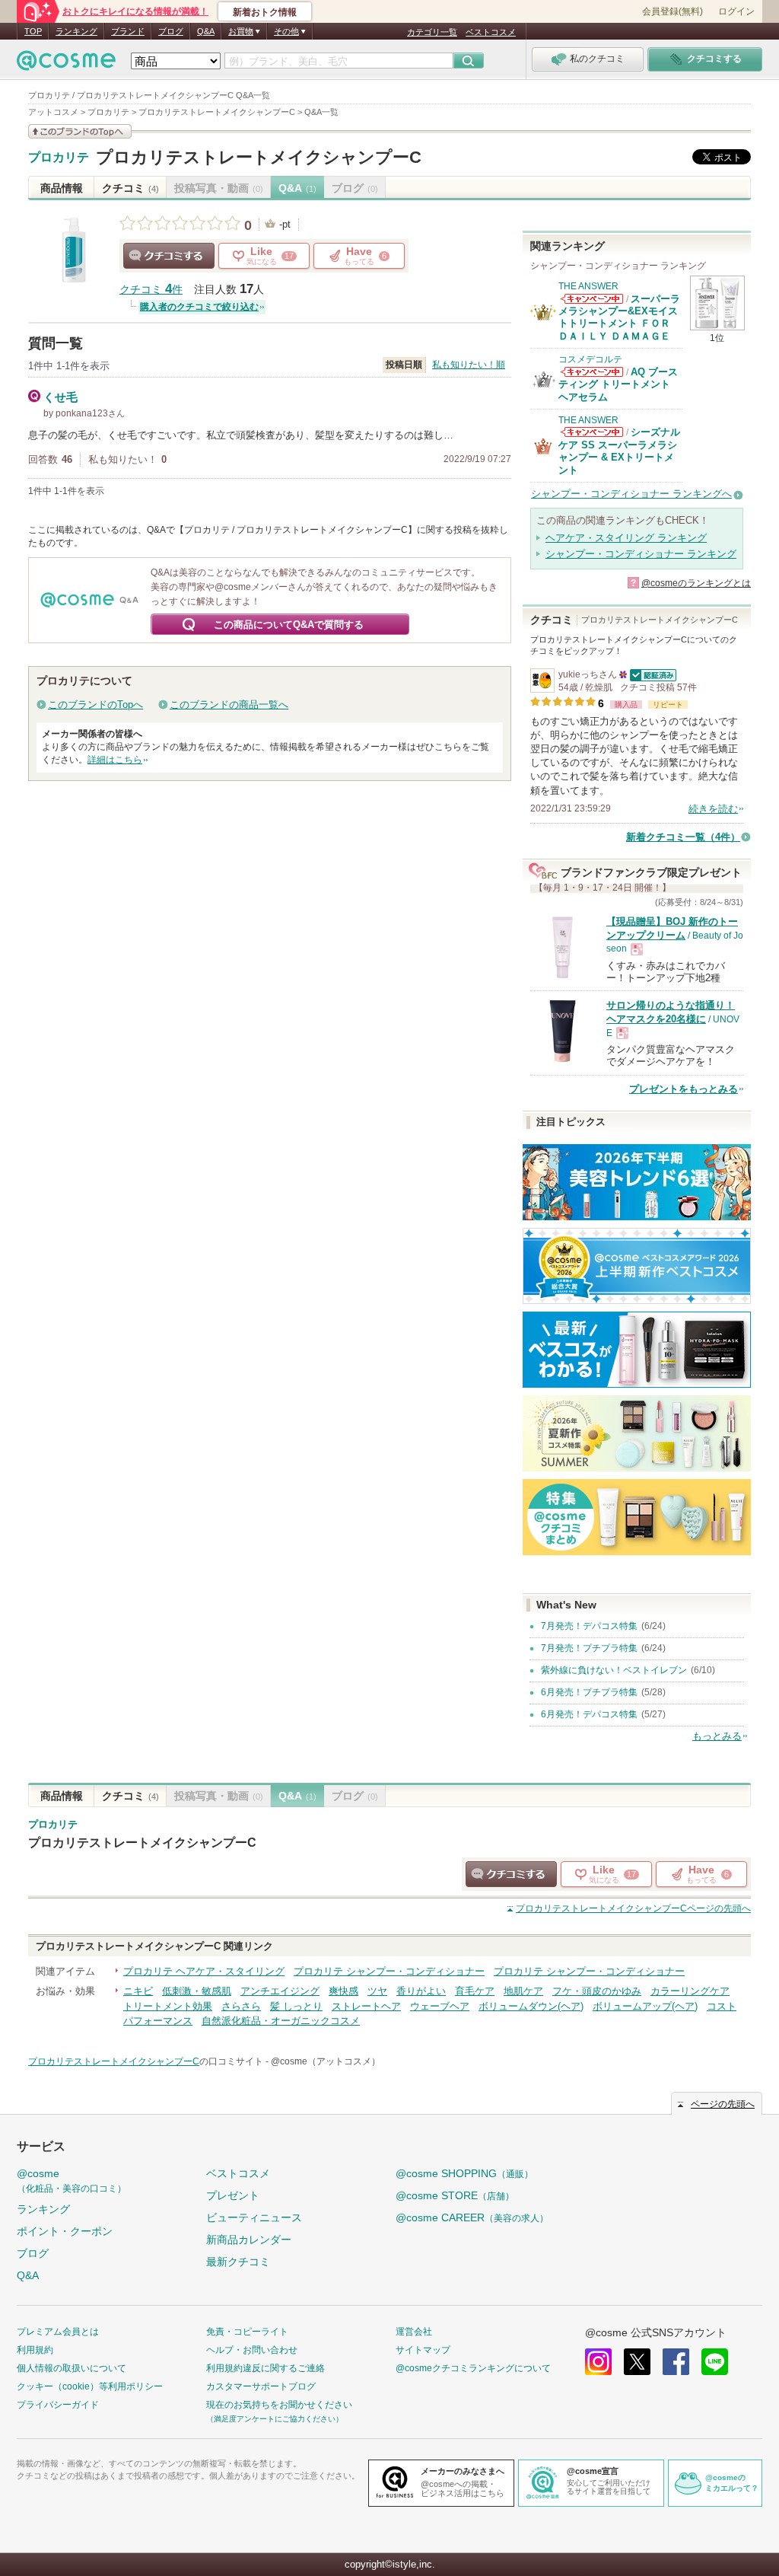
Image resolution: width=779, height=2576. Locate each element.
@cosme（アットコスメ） (326, 2061)
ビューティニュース (254, 2217)
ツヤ (377, 1991)
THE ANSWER (588, 286)
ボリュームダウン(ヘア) (531, 2006)
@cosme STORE (455, 2195)
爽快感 (343, 1991)
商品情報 (62, 188)
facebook (676, 2362)
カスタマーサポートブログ (261, 2386)
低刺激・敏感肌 (197, 1991)
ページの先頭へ (633, 1908)
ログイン (736, 11)
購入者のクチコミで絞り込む (199, 307)
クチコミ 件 (151, 290)
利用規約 (35, 2350)
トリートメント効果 (168, 2006)
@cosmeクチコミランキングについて (473, 2368)
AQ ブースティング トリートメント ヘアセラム (618, 384)
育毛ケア (475, 1991)
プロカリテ (59, 158)
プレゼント (233, 2195)
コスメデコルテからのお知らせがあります (592, 372)
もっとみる (717, 1736)
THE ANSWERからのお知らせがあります (592, 299)
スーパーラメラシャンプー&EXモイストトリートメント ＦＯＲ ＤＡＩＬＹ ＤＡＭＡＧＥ (619, 317)
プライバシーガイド (58, 2405)
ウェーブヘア (440, 2006)
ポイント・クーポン (65, 2231)
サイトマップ (423, 2350)
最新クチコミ (238, 2262)
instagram (598, 2362)
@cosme (72, 2181)
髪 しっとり (296, 2006)
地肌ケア (523, 1991)
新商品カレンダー (249, 2240)
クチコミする (169, 256)
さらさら (241, 2006)
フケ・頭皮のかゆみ (597, 1991)
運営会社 (414, 2332)
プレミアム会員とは (58, 2332)
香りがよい (421, 1991)
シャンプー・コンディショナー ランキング (641, 554)
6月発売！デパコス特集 (589, 1714)
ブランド (128, 31)
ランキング (76, 31)
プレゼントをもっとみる (684, 1089)
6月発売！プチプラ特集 (589, 1692)
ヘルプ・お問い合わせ (252, 2350)
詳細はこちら (115, 760)
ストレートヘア (366, 2006)
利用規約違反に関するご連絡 (265, 2368)
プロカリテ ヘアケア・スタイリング (204, 1971)
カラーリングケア (690, 1991)
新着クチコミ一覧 (683, 837)
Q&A (206, 31)
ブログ (171, 31)
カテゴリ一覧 (432, 32)
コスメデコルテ (590, 359)
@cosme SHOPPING (464, 2173)
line (715, 2362)
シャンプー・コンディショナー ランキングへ (631, 494)
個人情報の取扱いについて (72, 2368)
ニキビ (138, 1991)
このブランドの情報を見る (80, 131)
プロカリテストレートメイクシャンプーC (259, 157)
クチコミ (130, 188)
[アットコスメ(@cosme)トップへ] (66, 64)
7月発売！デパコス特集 (589, 1626)
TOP (33, 31)
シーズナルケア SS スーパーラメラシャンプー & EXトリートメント (619, 451)
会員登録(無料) (672, 11)
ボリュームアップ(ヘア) (645, 2006)
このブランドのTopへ (95, 705)
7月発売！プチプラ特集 (589, 1648)
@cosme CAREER (472, 2217)
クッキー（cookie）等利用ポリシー (90, 2386)
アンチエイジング (280, 1991)
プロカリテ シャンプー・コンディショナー (389, 1971)
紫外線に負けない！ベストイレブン (614, 1670)
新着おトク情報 (265, 12)
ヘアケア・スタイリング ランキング (626, 538)
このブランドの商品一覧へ (229, 705)
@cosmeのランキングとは (696, 583)
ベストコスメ (491, 32)
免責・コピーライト (247, 2332)
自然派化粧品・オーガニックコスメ (281, 2021)
